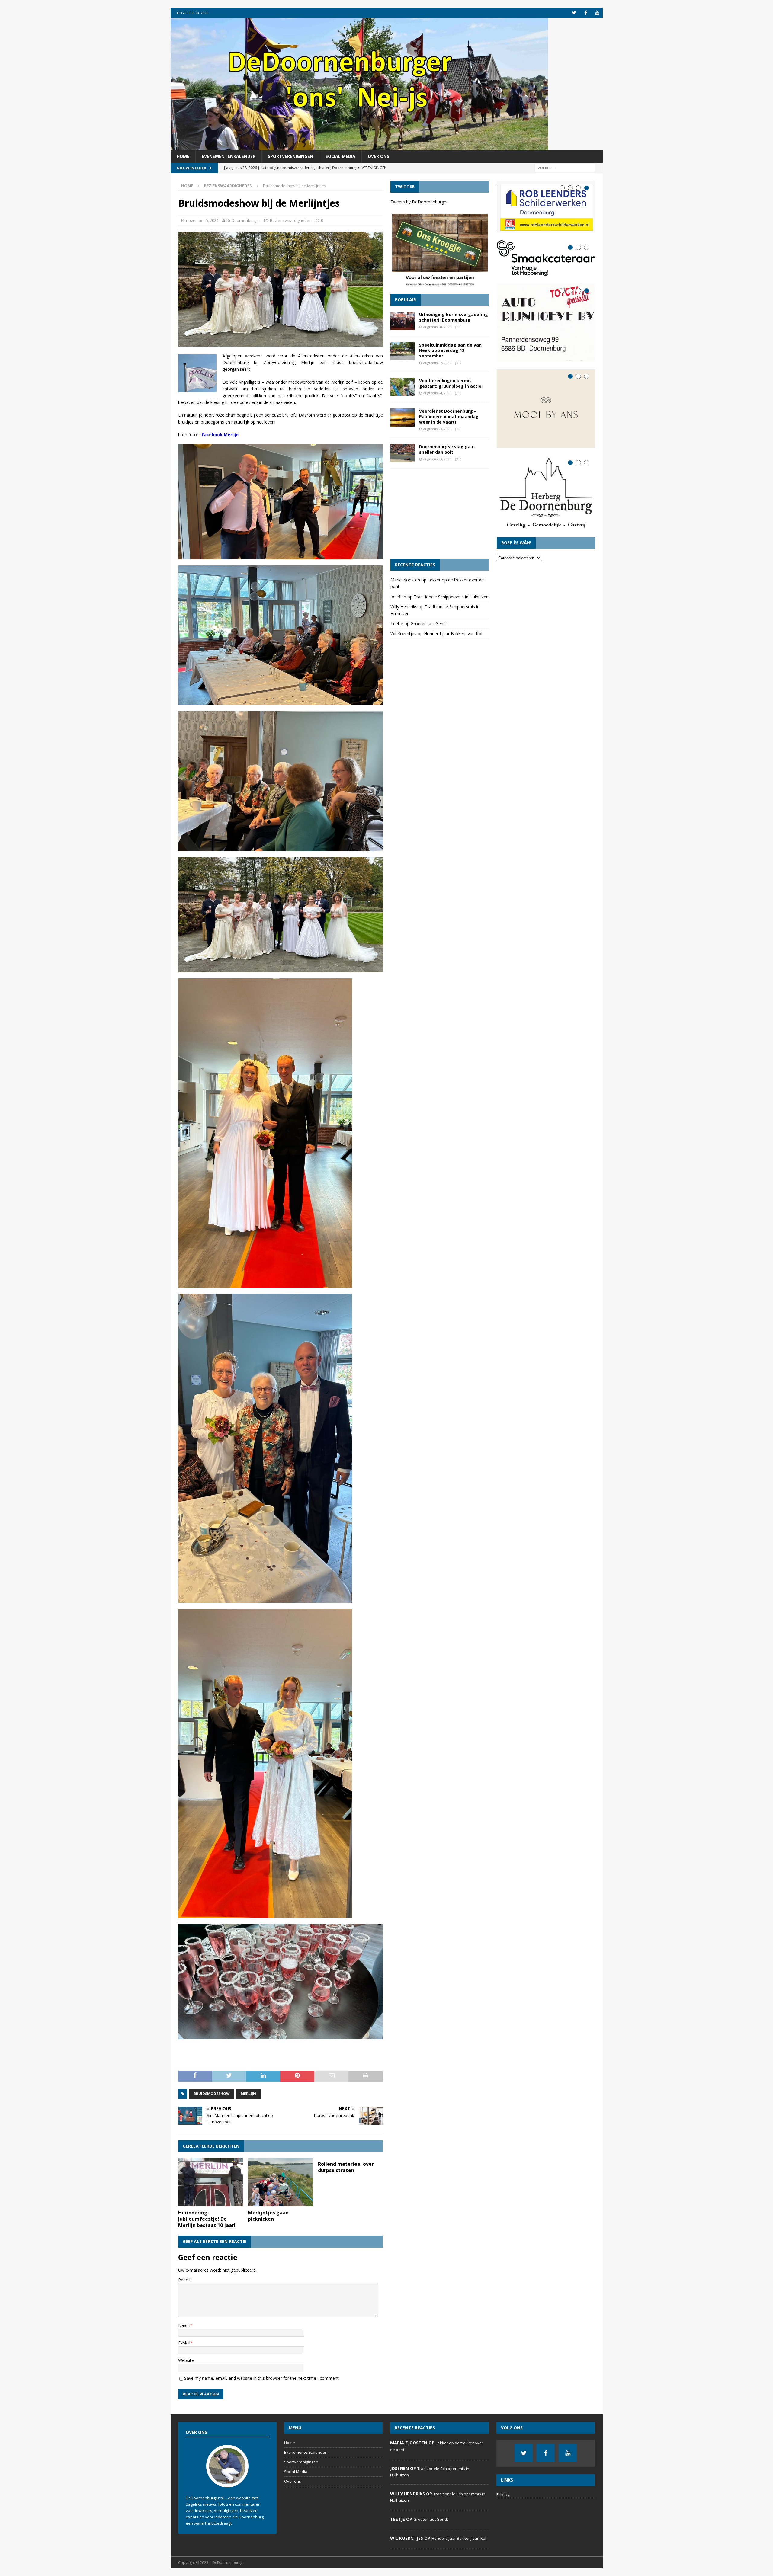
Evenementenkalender (229, 156)
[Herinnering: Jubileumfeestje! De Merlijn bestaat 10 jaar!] (211, 2182)
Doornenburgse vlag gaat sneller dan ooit (447, 449)
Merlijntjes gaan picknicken (268, 2216)
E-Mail (184, 2343)
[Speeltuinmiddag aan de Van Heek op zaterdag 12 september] (403, 351)
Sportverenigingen (290, 156)
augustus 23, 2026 (437, 429)
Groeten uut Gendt (429, 624)
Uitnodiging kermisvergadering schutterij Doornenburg (454, 317)
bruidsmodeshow (212, 2094)
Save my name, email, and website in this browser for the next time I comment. (262, 2378)
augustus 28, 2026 (437, 327)
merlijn (248, 2094)
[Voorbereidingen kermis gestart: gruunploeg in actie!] (403, 387)
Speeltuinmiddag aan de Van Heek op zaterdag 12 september (450, 350)
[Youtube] (597, 13)
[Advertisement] (440, 514)
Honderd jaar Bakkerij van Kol (453, 634)
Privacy (503, 2494)
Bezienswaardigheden (291, 220)
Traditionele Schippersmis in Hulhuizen (451, 597)
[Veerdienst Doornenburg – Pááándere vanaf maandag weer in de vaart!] (403, 418)
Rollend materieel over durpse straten (346, 2167)
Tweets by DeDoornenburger (419, 202)
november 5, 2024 (202, 220)
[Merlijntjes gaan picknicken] (280, 2182)
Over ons (378, 156)
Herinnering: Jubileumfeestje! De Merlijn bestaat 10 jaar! (207, 2219)
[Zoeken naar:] (565, 168)
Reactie (185, 2280)
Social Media (340, 156)
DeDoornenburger (243, 220)
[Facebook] (586, 13)
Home (183, 156)
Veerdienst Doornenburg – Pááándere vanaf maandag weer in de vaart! (449, 416)
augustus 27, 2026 (437, 363)
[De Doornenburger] (359, 147)
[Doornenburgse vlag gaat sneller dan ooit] (403, 453)
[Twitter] (574, 13)
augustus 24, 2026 (437, 393)
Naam (184, 2325)
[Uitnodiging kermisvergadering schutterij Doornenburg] (403, 321)
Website (186, 2360)
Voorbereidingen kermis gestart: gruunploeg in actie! (451, 383)
